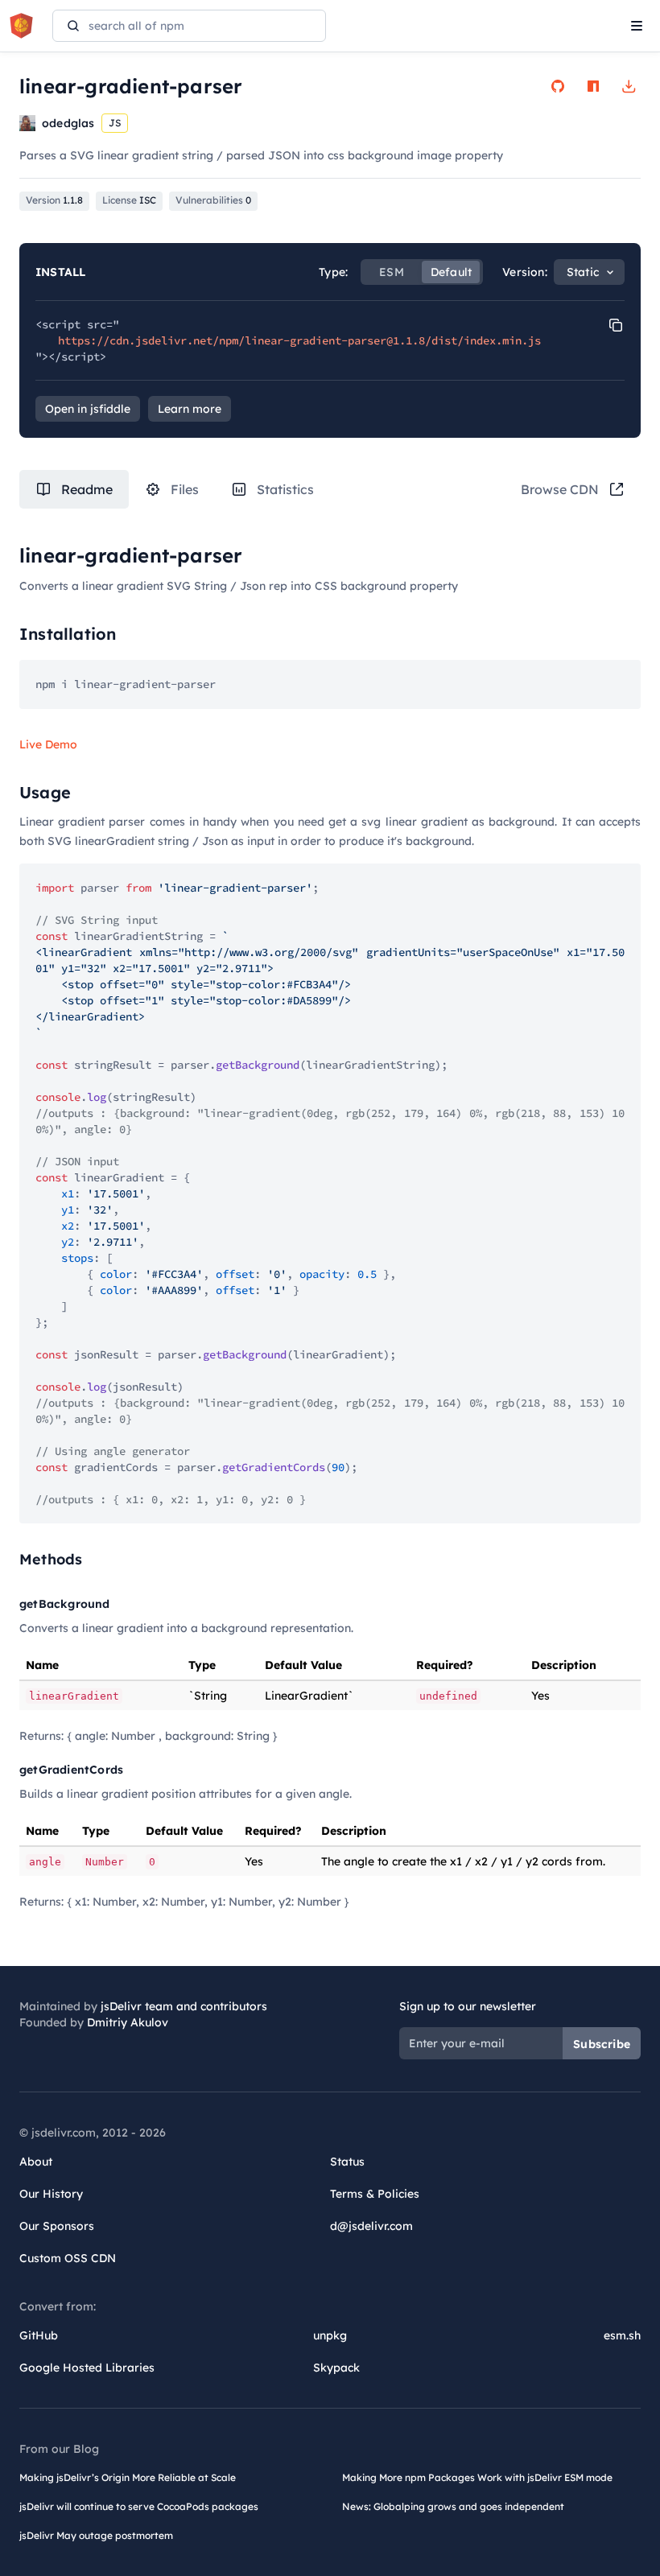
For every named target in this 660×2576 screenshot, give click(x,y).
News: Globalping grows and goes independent (453, 2506)
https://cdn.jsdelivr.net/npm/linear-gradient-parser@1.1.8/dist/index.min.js (299, 340)
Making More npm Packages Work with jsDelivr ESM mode (477, 2477)
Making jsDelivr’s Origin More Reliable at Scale (128, 2477)
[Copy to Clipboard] (616, 325)
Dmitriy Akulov (128, 2022)
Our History (51, 2194)
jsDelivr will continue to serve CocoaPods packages (139, 2506)
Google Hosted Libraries (87, 2368)
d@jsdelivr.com (371, 2226)
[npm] (593, 86)
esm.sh (622, 2335)
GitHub (39, 2335)
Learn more (190, 409)
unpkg (330, 2335)
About (36, 2162)
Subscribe (602, 2044)
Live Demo (48, 744)
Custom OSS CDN (68, 2258)
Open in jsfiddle (88, 409)
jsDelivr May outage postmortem (96, 2535)
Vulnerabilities (213, 200)
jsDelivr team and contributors (184, 2006)
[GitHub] (558, 86)
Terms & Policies (375, 2194)
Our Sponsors (57, 2226)
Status (347, 2162)
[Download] (629, 86)
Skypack (336, 2368)
